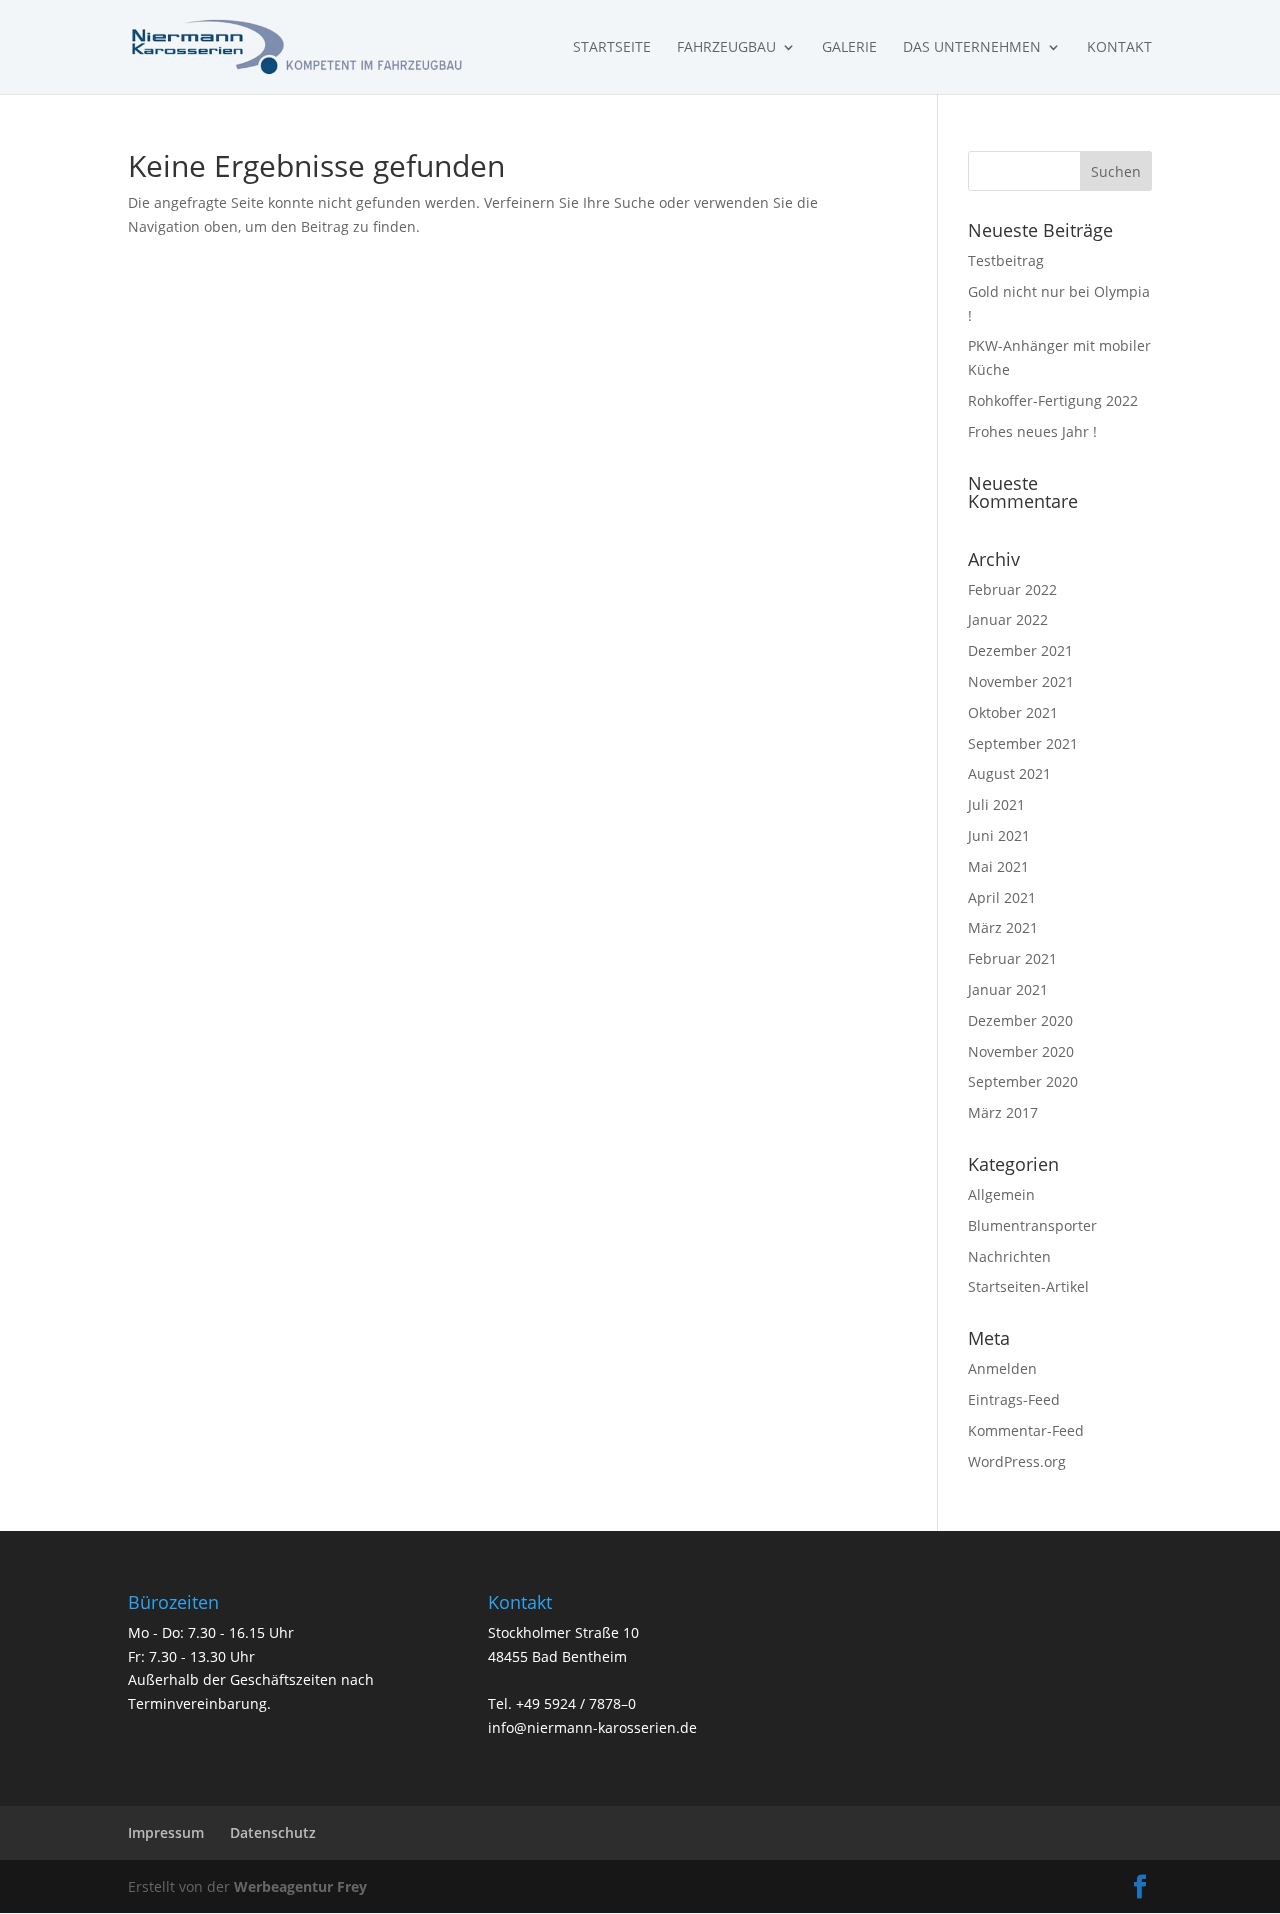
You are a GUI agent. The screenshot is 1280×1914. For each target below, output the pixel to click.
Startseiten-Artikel (1028, 1286)
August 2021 (1009, 773)
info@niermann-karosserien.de (592, 1727)
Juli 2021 (996, 804)
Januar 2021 (1008, 989)
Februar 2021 (1012, 958)
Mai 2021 (998, 866)
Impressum (166, 1832)
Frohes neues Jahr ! (1032, 431)
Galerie (849, 48)
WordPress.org (1017, 1461)
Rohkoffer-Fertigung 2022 (1053, 400)
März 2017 (1003, 1112)
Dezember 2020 (1020, 1020)
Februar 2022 (1012, 589)
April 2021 (1002, 897)
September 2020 (1023, 1081)
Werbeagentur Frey (298, 1886)
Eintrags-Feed (1014, 1399)
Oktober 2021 (1013, 712)
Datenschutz (273, 1832)
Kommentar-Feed (1026, 1430)
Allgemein (1001, 1194)
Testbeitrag (1006, 260)
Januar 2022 (1008, 619)
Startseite (612, 48)
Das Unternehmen (972, 48)
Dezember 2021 (1020, 650)
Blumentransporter (1032, 1225)
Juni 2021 (999, 835)
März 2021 (1003, 927)
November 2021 (1021, 681)
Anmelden (1002, 1368)
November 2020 (1021, 1051)
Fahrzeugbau (726, 48)
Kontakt (1119, 48)
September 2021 (1023, 743)
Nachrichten (1009, 1256)
